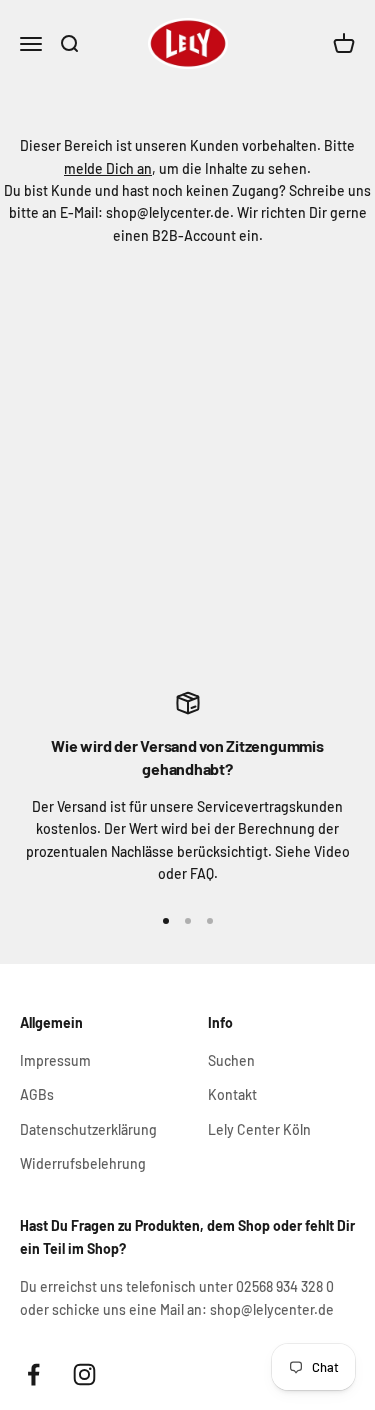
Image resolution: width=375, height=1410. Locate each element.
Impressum (55, 1060)
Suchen (231, 1060)
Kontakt (232, 1094)
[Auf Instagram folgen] (84, 1374)
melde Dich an (108, 168)
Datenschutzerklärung (88, 1129)
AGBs (37, 1094)
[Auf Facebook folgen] (33, 1374)
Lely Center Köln (259, 1129)
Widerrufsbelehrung (83, 1163)
